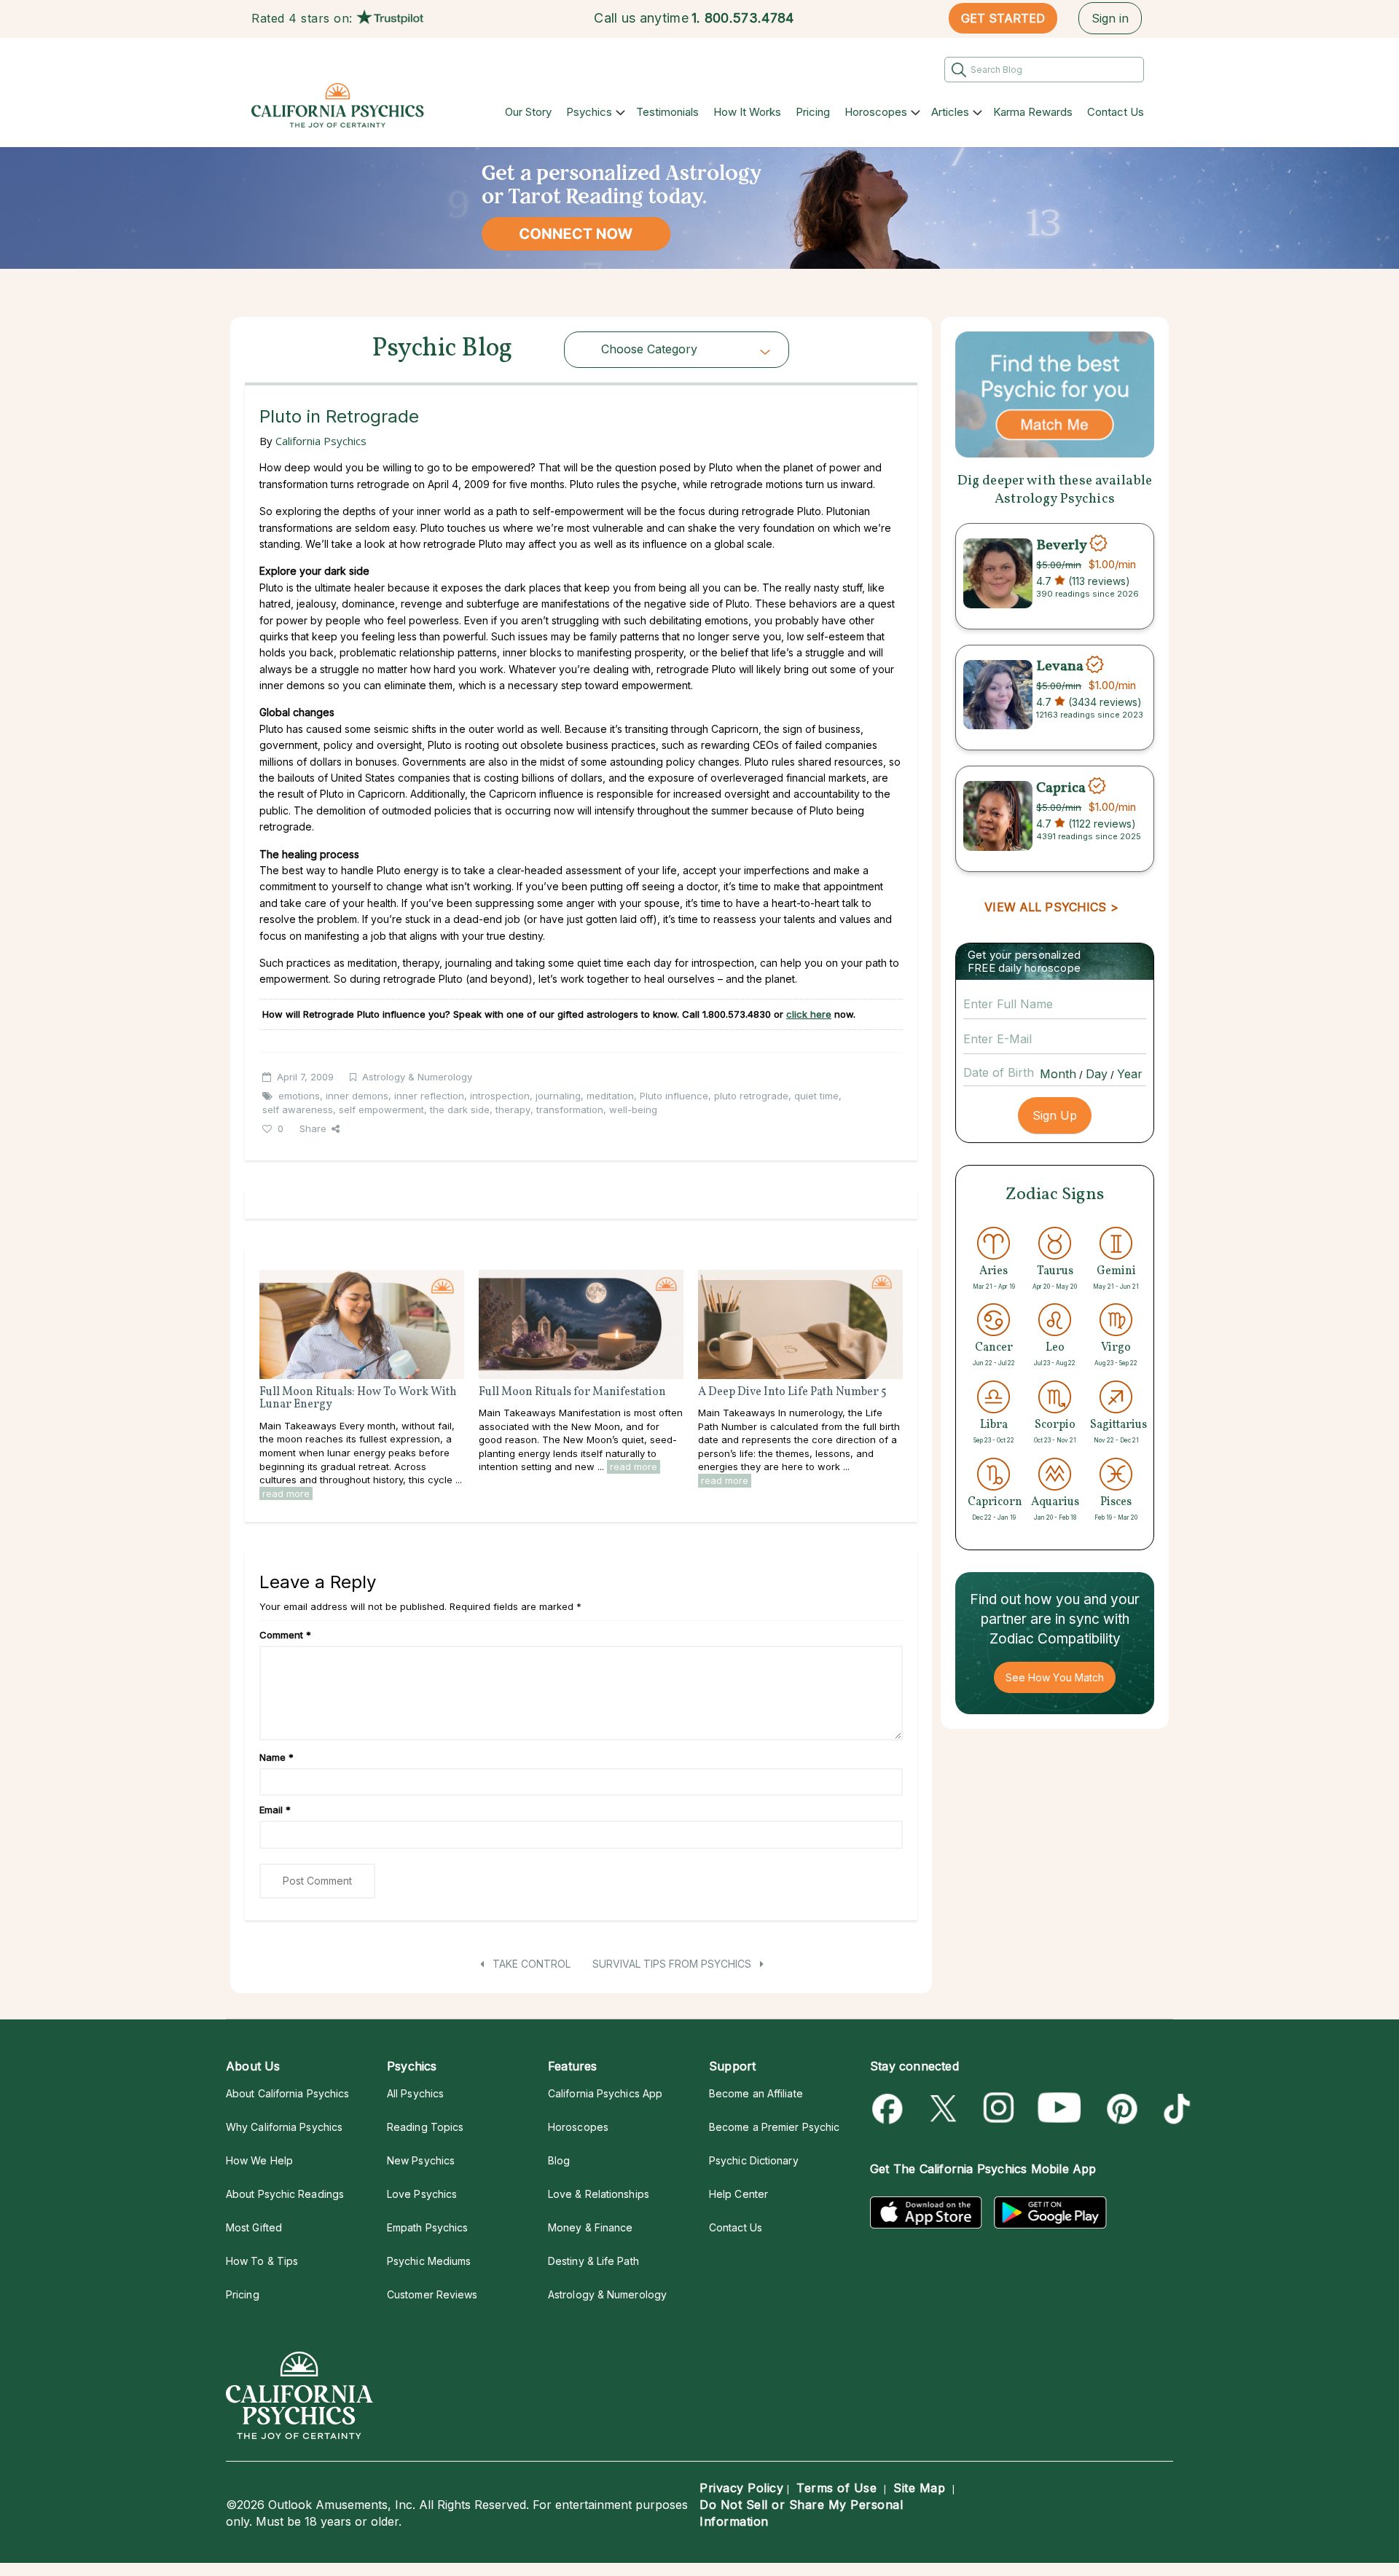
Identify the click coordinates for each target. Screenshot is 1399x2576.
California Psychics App (605, 2093)
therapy (513, 1110)
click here (809, 1014)
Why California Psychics (284, 2127)
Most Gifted (254, 2227)
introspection (500, 1096)
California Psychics (321, 441)
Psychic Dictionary (754, 2160)
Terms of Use (836, 2488)
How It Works (747, 112)
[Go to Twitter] (945, 2109)
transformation (570, 1110)
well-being (633, 1110)
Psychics (589, 112)
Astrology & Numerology (417, 1077)
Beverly (1062, 545)
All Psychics (415, 2093)
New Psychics (421, 2160)
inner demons (357, 1096)
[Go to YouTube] (1059, 2109)
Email (275, 1810)
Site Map (919, 2488)
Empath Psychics (427, 2227)
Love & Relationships (599, 2194)
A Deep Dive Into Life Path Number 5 (792, 1392)
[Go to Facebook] (890, 2109)
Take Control (530, 1964)
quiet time (816, 1096)
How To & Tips (262, 2261)
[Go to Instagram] (999, 2109)
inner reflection (429, 1096)
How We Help (259, 2160)
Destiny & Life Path (593, 2261)
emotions (299, 1096)
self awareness (298, 1110)
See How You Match (1055, 1677)
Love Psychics (422, 2194)
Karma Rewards (1033, 112)
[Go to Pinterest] (1120, 2109)
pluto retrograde (751, 1096)
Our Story (528, 112)
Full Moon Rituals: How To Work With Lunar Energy (358, 1399)
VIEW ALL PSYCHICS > (1051, 907)
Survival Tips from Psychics (673, 1964)
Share (313, 1128)
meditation (610, 1096)
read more (286, 1493)
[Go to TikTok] (1174, 2109)
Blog (559, 2160)
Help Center (738, 2194)
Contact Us (1116, 112)
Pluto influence (674, 1096)
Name (277, 1757)
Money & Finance (590, 2227)
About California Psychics (287, 2093)
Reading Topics (425, 2127)
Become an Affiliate (756, 2093)
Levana (1060, 667)
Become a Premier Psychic (774, 2127)
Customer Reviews (432, 2294)
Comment (285, 1635)
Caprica (1061, 788)
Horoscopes (876, 112)
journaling (558, 1096)
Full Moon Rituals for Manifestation (572, 1392)
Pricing (813, 112)
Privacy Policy (741, 2488)
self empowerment (381, 1110)
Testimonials (667, 112)
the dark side (460, 1110)
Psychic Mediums (429, 2261)
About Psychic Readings (285, 2194)
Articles (950, 112)
